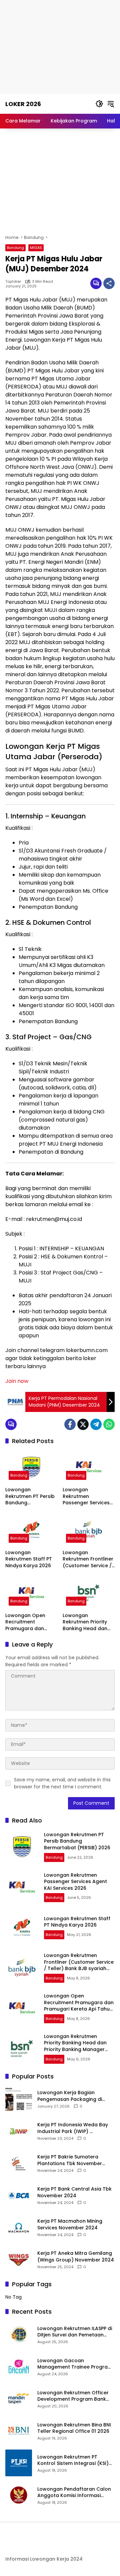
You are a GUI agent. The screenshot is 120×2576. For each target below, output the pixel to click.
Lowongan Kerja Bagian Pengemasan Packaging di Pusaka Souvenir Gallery (70, 2096)
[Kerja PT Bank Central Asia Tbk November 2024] (19, 2196)
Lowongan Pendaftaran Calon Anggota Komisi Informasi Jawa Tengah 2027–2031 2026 (74, 2493)
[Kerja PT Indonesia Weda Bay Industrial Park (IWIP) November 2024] (19, 2131)
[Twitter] (83, 1424)
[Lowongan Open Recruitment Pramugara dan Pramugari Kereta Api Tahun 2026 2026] (31, 1593)
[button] (99, 104)
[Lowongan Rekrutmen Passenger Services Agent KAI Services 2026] (89, 1467)
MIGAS (36, 248)
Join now (17, 1381)
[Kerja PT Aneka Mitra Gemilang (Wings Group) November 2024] (19, 2260)
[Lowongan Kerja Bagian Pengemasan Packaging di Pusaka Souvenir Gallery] (19, 2099)
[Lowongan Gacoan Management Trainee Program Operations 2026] (19, 2367)
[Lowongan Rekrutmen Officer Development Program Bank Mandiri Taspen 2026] (19, 2399)
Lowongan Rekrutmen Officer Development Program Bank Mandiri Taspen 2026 (73, 2396)
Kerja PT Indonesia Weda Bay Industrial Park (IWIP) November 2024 (73, 2128)
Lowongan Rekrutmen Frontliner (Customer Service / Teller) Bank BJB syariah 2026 (88, 1559)
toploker (13, 282)
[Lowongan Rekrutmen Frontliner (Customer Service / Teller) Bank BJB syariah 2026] (89, 1530)
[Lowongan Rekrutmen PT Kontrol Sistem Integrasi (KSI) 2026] (19, 2463)
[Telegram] (96, 1424)
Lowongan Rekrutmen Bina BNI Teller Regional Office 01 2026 (74, 2428)
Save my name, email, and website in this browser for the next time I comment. (62, 1783)
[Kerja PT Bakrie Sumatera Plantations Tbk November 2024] (19, 2163)
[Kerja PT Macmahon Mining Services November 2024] (19, 2228)
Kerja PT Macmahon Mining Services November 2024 (70, 2225)
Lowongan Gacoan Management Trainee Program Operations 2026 (75, 2364)
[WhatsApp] (109, 1424)
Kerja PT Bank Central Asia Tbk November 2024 (74, 2192)
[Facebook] (70, 1424)
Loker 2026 (23, 104)
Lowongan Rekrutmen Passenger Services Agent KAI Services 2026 (86, 1496)
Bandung (15, 248)
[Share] (109, 283)
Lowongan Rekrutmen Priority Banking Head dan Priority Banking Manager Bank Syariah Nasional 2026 (85, 1622)
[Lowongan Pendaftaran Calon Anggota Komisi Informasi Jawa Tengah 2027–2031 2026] (19, 2495)
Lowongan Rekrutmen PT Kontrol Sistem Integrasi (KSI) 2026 (73, 2460)
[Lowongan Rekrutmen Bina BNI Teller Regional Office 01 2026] (19, 2431)
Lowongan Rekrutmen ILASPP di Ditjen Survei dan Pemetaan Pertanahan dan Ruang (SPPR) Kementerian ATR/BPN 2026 (75, 2332)
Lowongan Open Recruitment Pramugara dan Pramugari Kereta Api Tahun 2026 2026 (31, 1622)
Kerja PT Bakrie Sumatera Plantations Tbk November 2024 (70, 2160)
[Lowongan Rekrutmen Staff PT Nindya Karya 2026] (31, 1530)
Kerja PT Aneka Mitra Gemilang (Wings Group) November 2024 (76, 2257)
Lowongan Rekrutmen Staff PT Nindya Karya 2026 (29, 1559)
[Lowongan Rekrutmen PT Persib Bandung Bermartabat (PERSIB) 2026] (31, 1467)
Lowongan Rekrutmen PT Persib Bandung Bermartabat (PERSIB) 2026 (30, 1496)
